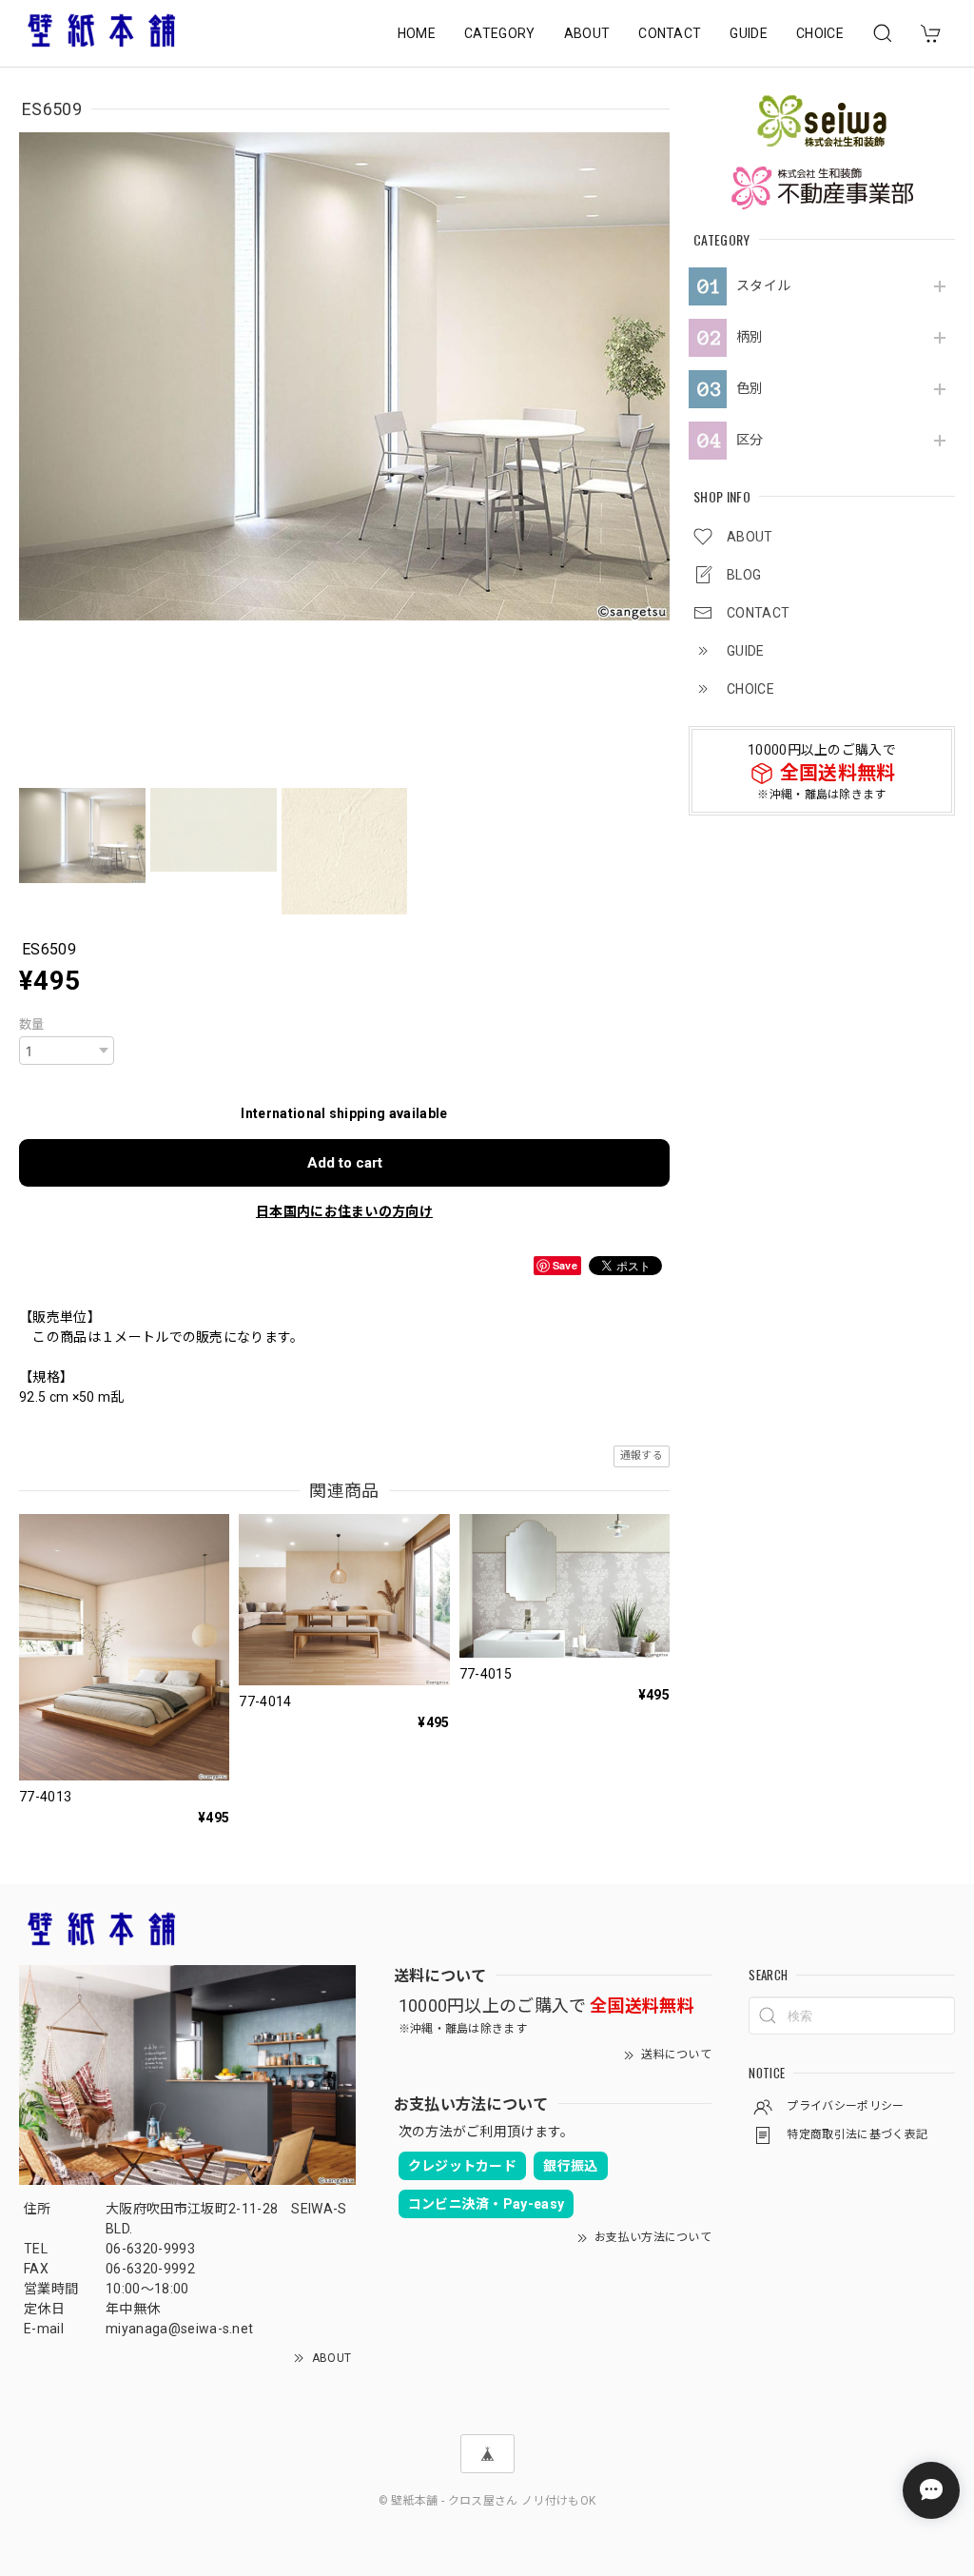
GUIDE (749, 33)
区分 (750, 440)
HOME (417, 33)
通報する (642, 1455)
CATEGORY (500, 33)
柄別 (750, 337)
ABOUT (587, 33)
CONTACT (670, 33)
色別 (750, 388)
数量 (32, 1024)
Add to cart (345, 1163)
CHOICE (820, 33)
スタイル (763, 285)
